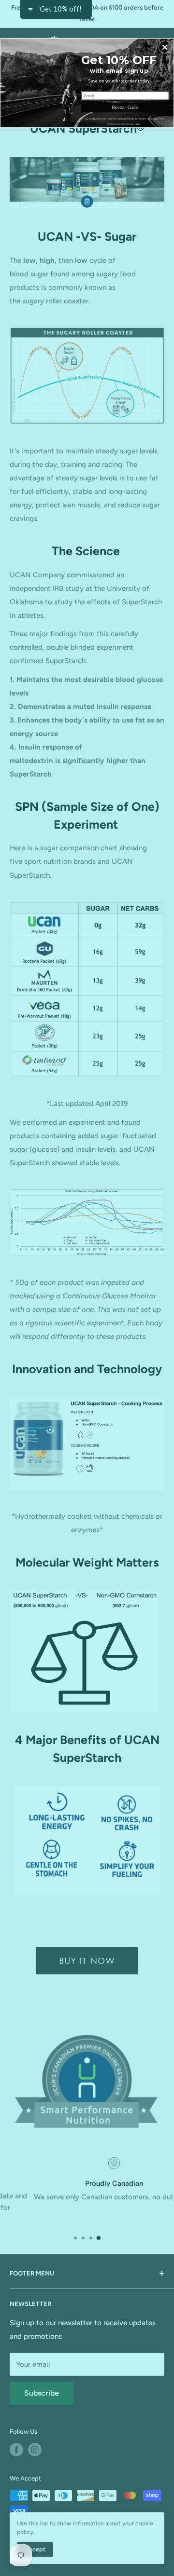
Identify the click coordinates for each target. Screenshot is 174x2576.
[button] (165, 47)
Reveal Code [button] (125, 107)
